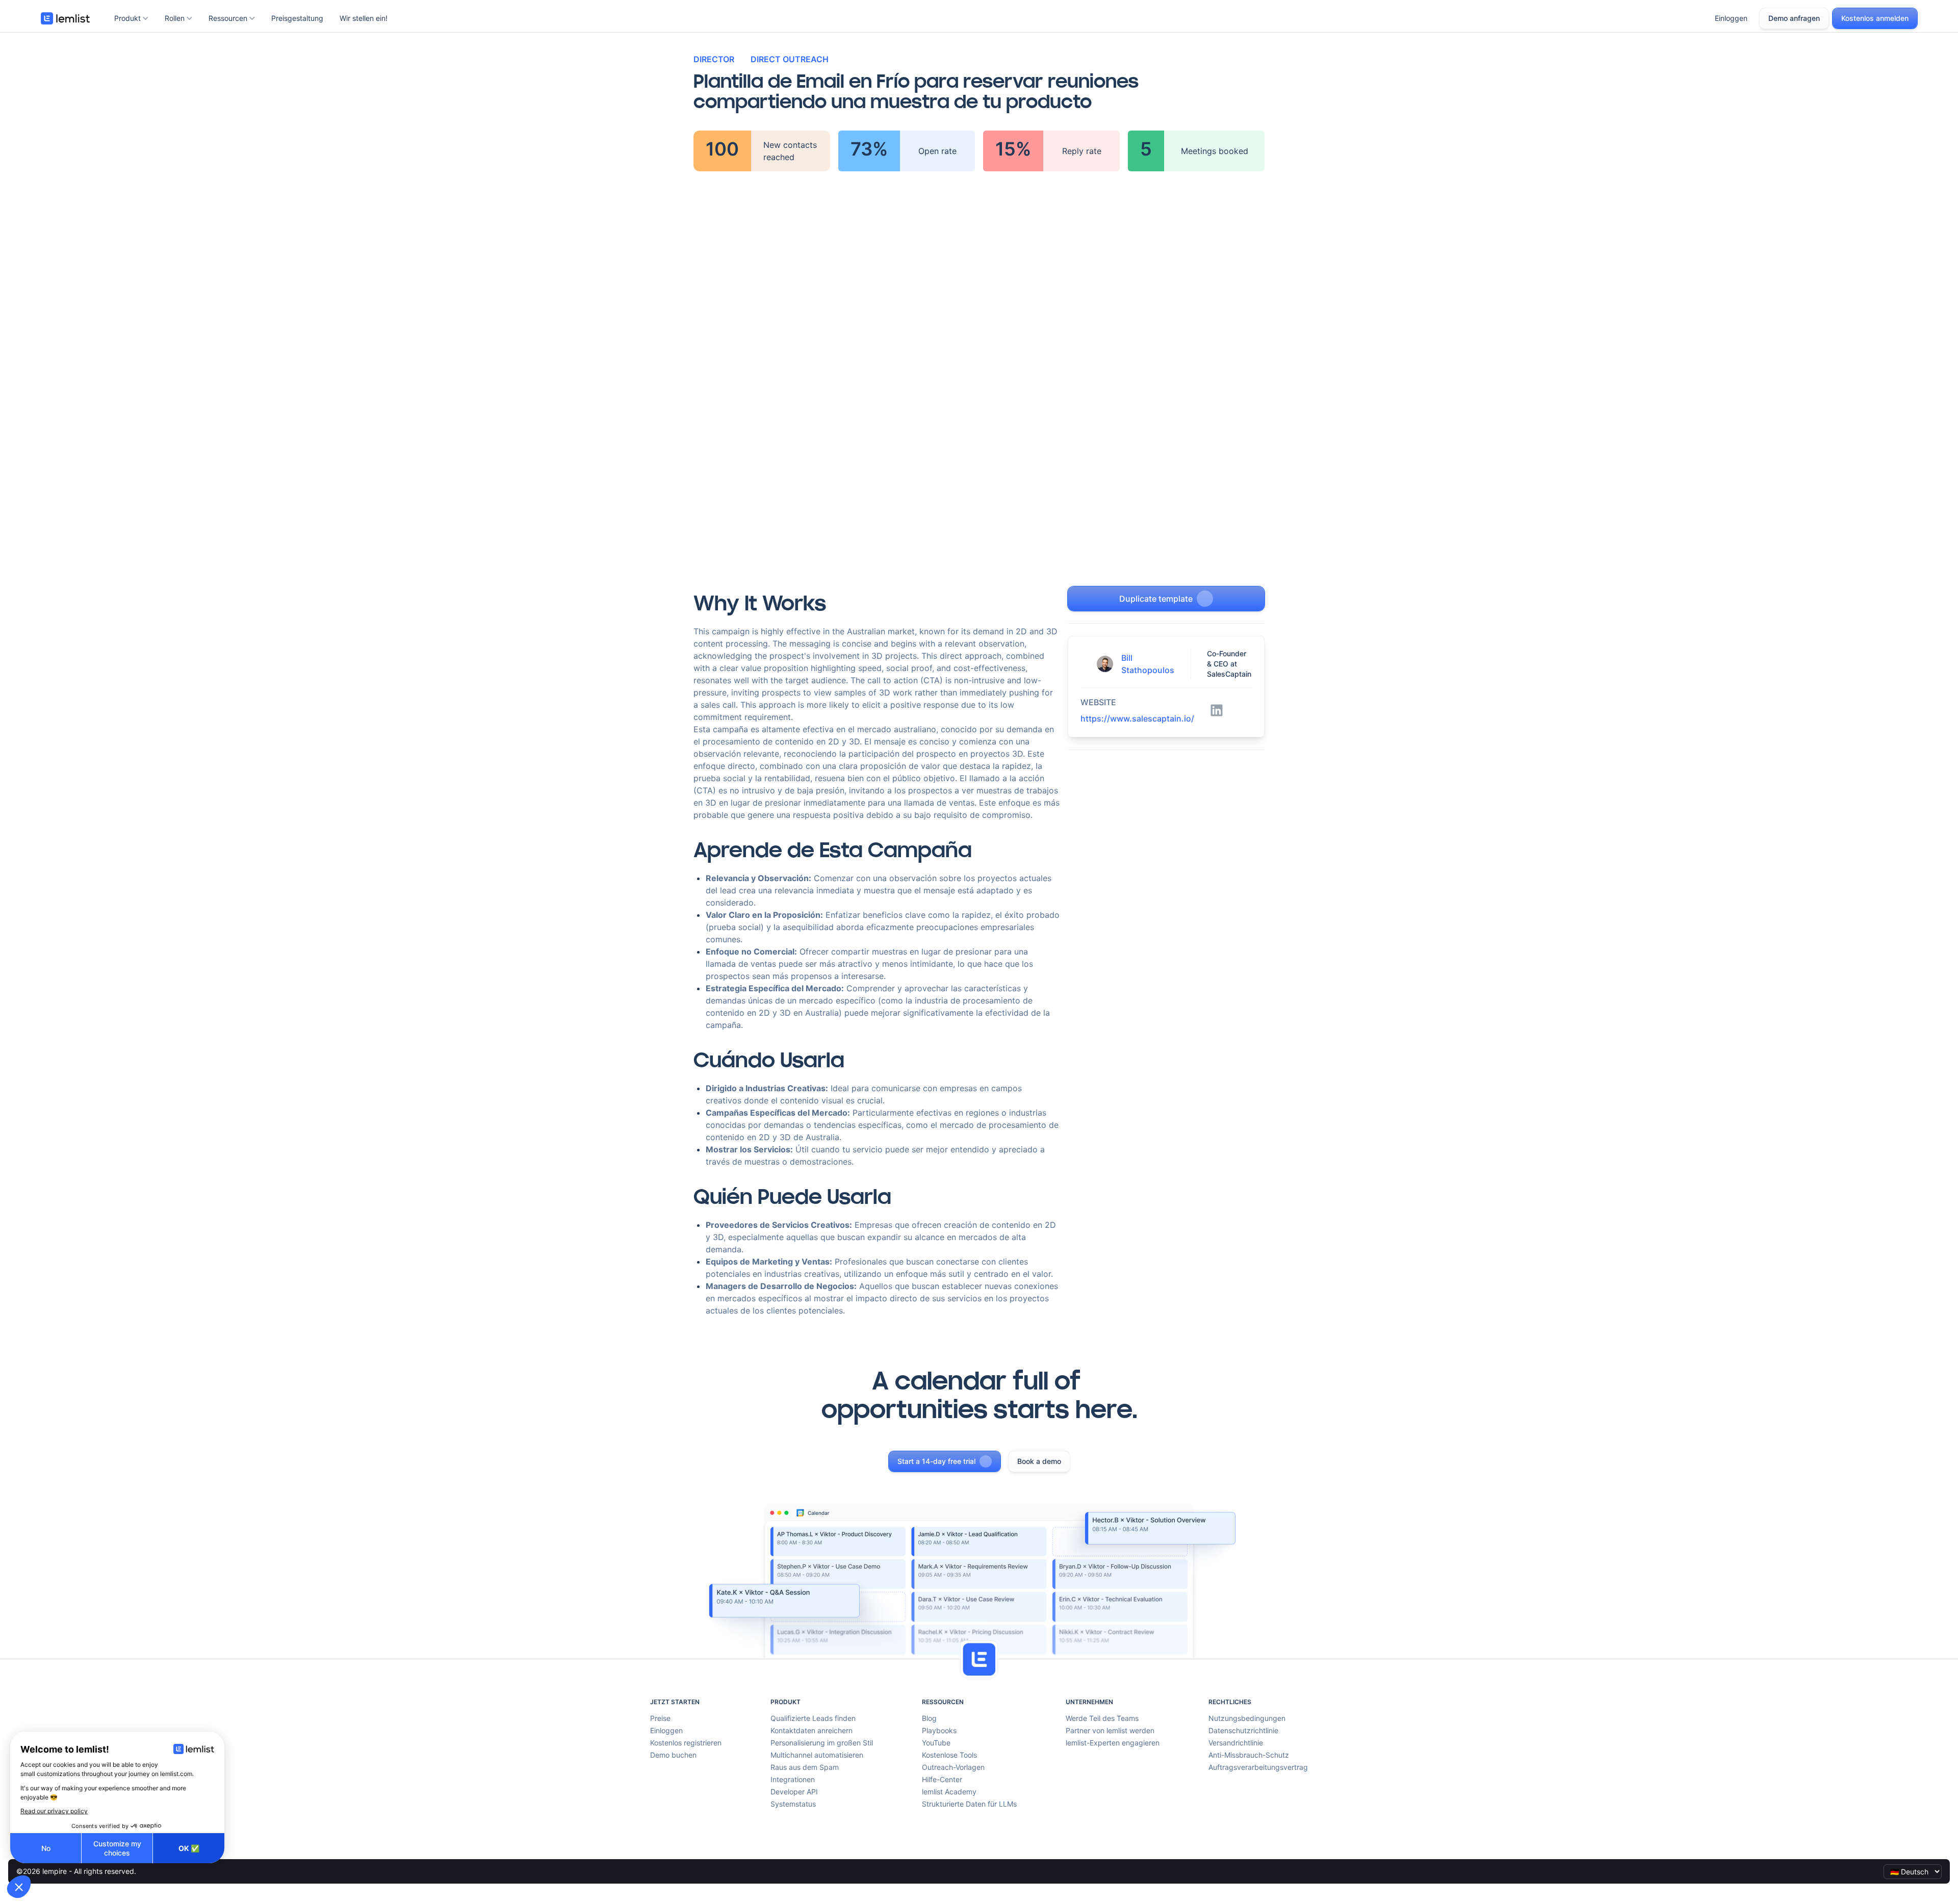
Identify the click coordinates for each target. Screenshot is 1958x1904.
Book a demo (1039, 1461)
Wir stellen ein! (364, 18)
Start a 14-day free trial (936, 1461)
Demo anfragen (1794, 18)
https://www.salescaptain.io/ (1137, 718)
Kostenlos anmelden (1875, 18)
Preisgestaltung (297, 18)
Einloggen (1731, 18)
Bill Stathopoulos (1148, 664)
